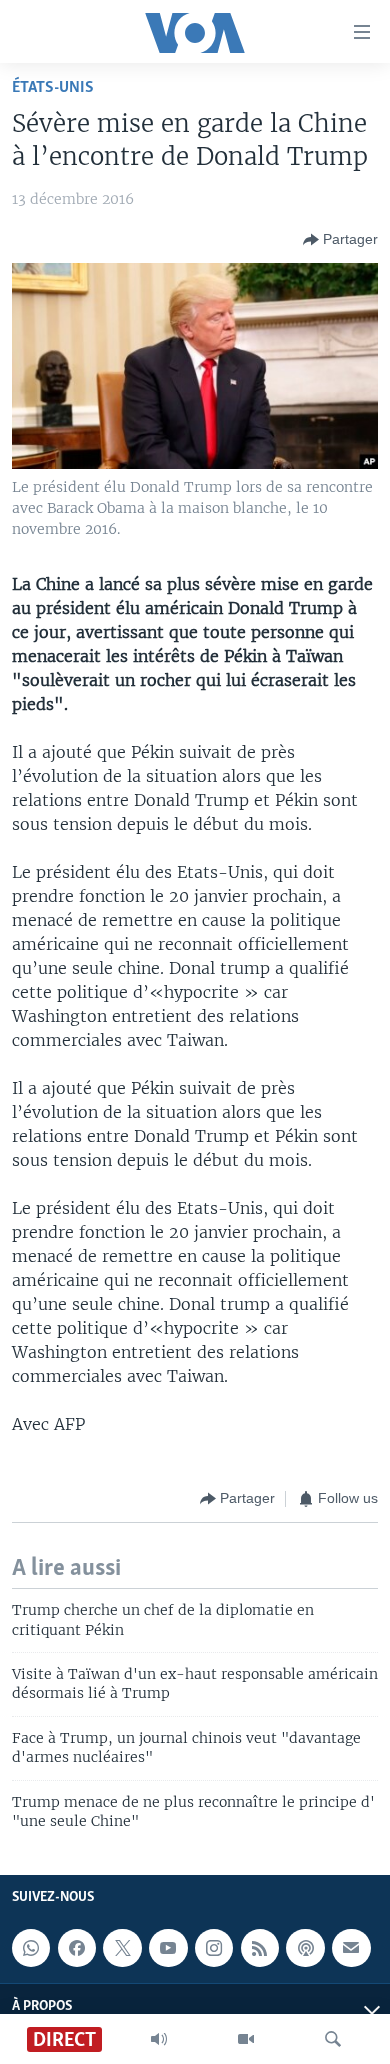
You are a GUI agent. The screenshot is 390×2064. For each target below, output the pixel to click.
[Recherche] (333, 2039)
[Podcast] (305, 1949)
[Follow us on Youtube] (168, 1949)
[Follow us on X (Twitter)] (122, 1949)
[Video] (246, 2039)
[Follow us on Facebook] (77, 1949)
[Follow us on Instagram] (214, 1949)
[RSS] (260, 1949)
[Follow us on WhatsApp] (31, 1949)
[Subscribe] (351, 1949)
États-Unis (53, 87)
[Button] (340, 240)
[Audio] (159, 2039)
